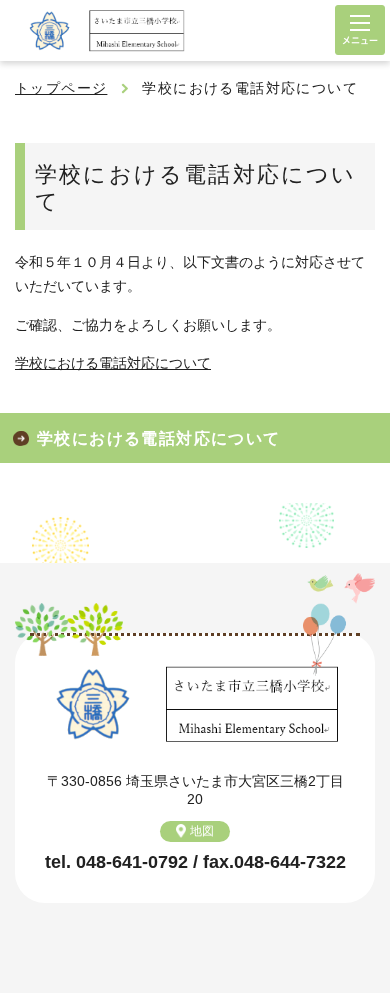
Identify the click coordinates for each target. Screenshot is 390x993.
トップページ (61, 88)
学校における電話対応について (113, 363)
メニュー (360, 30)
